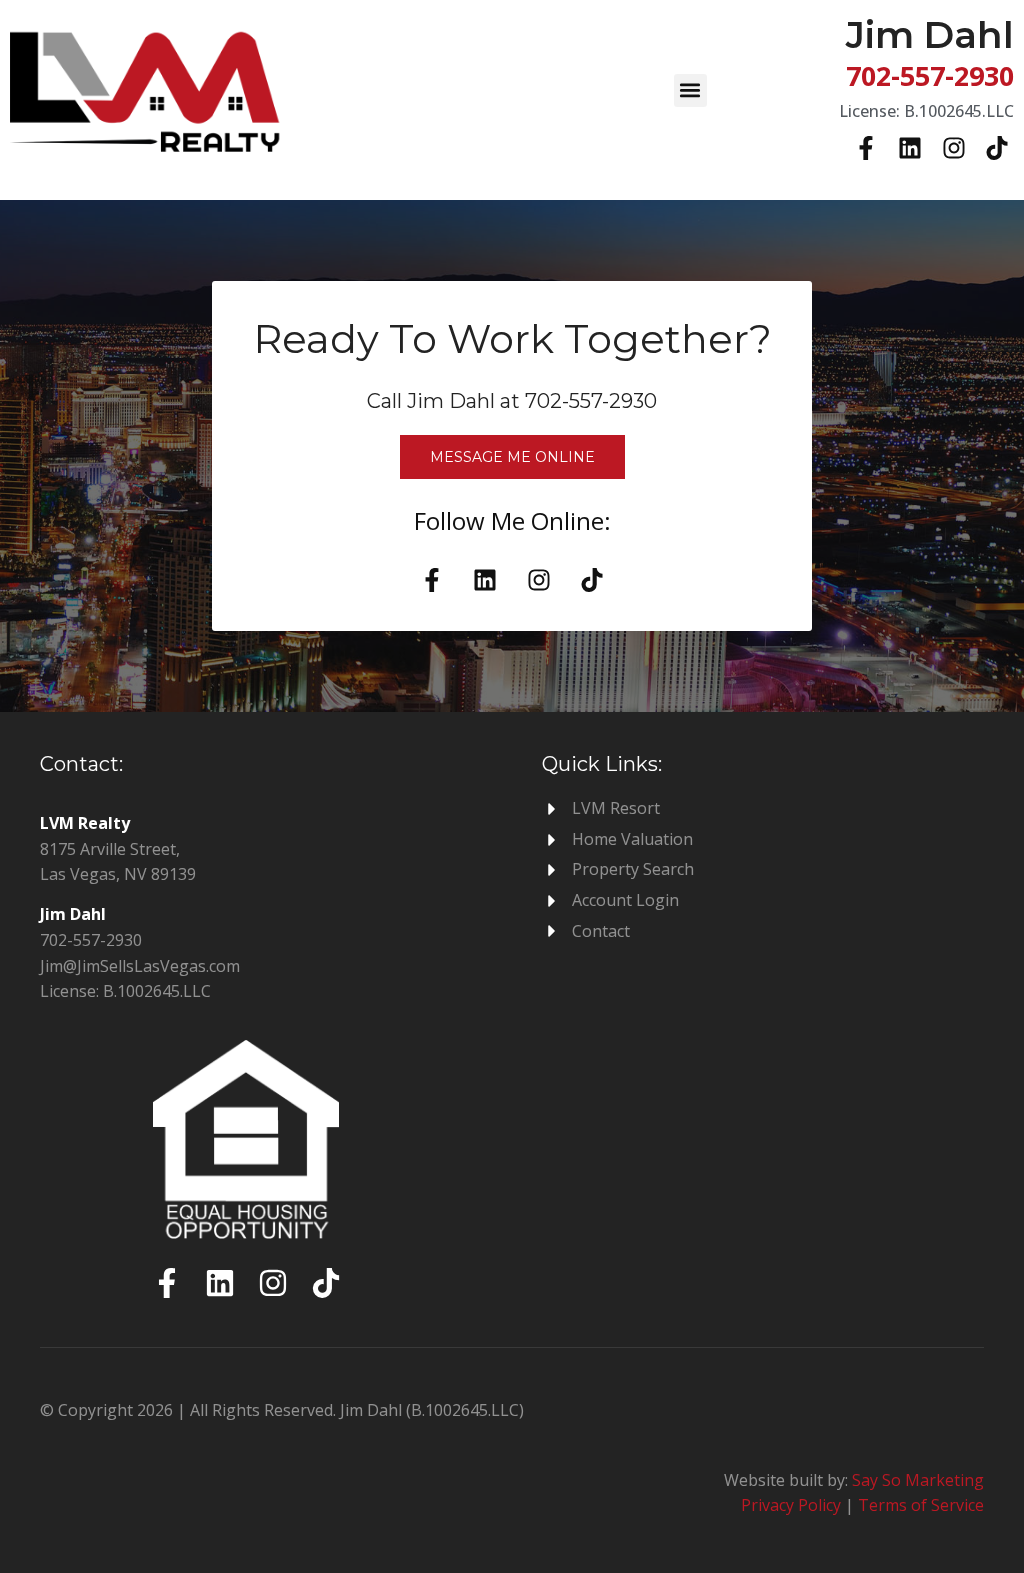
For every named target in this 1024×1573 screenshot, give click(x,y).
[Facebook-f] (867, 149)
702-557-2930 (930, 75)
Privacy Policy (791, 1505)
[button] (690, 90)
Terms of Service (921, 1505)
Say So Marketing (918, 1480)
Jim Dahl (930, 34)
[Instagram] (954, 149)
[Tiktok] (997, 149)
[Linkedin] (910, 149)
